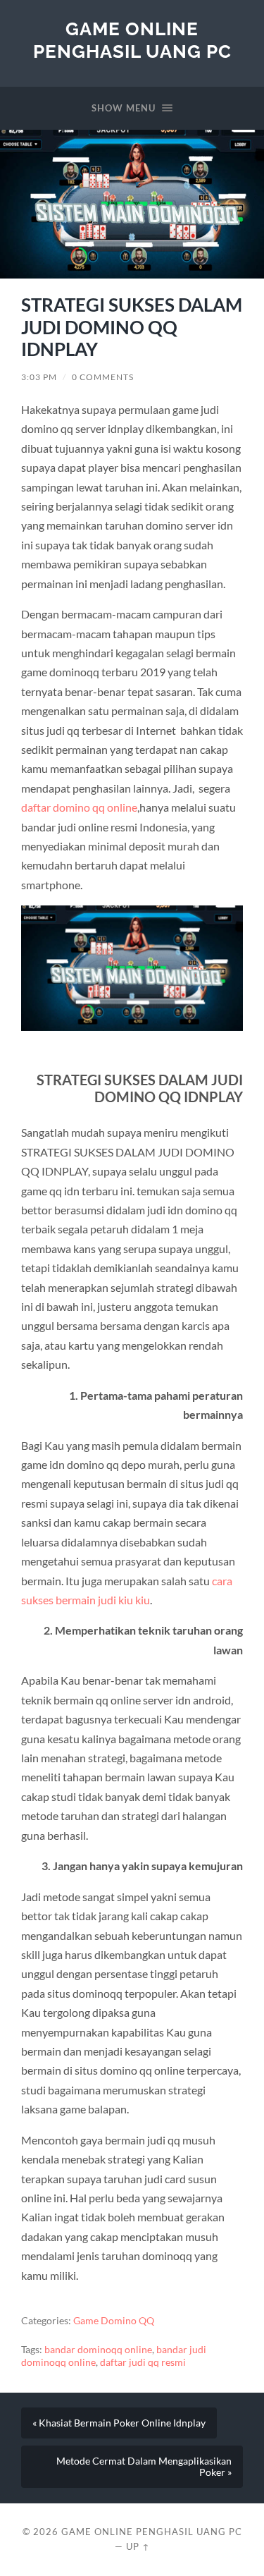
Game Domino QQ (114, 2321)
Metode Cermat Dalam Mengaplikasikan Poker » (144, 2467)
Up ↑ (138, 2546)
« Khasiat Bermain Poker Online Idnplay (119, 2423)
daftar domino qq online (79, 807)
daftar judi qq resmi (143, 2362)
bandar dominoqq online (98, 2350)
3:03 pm (39, 377)
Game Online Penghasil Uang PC (132, 40)
